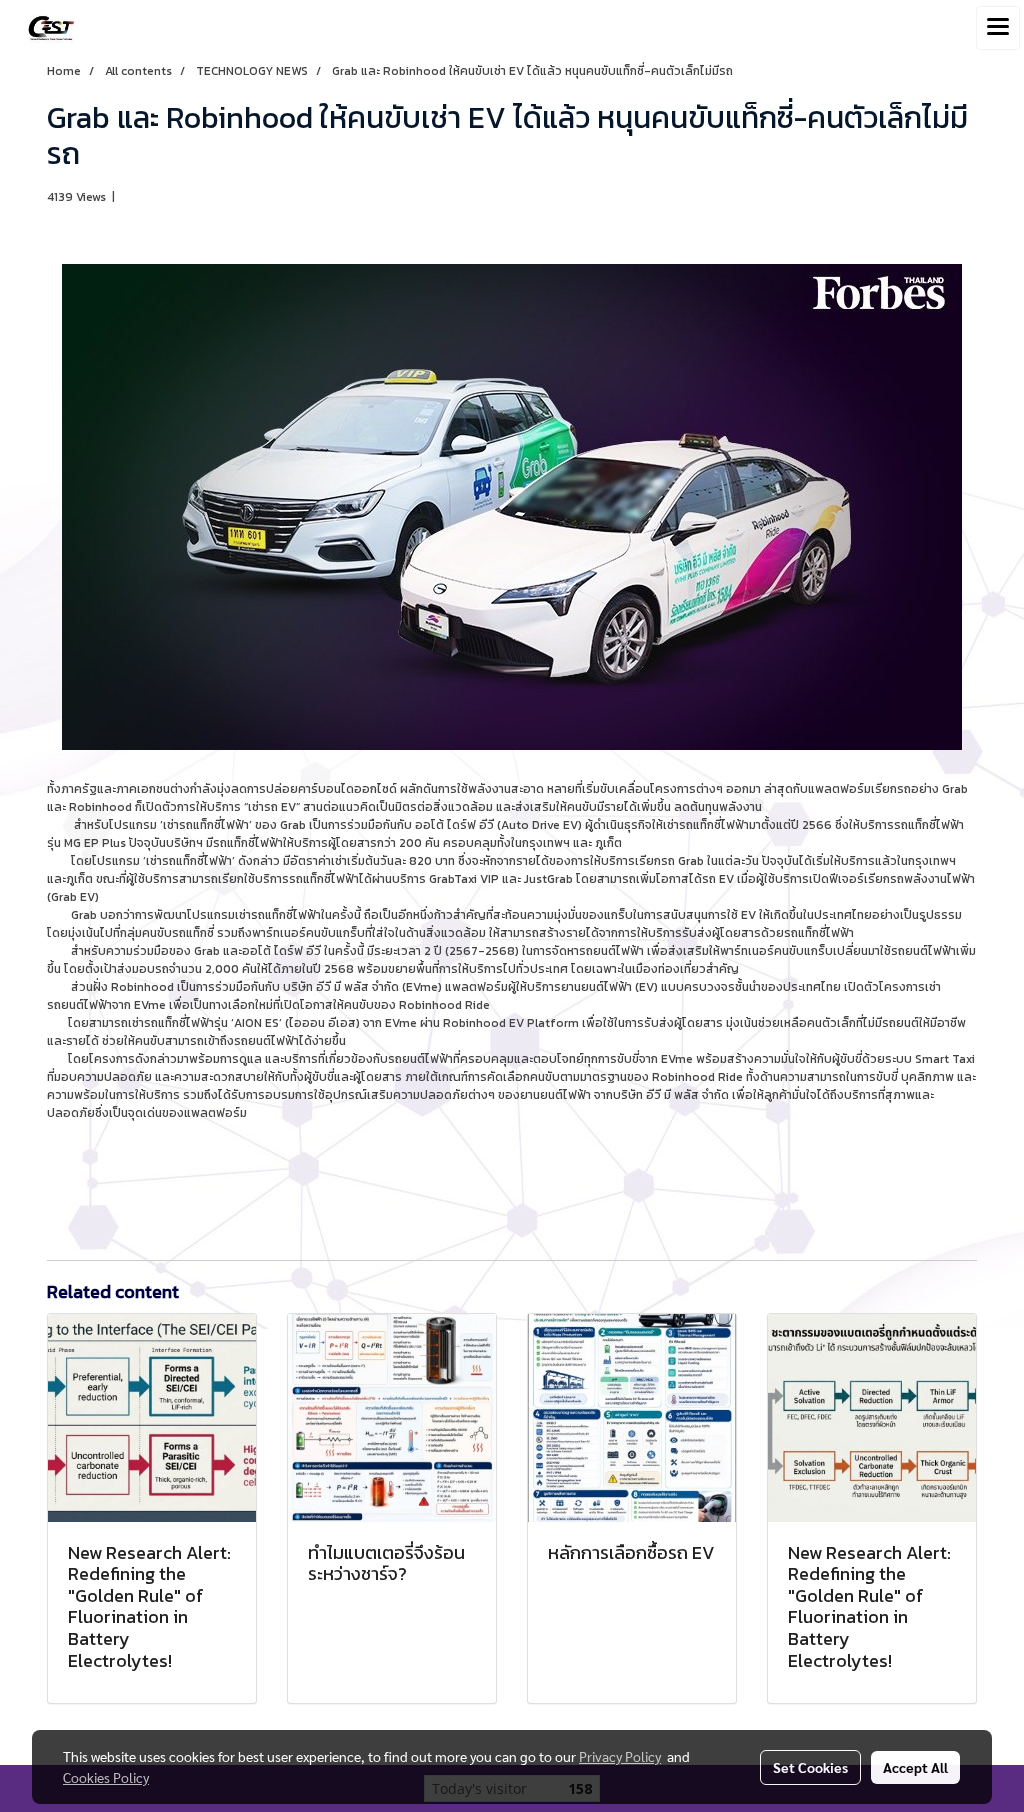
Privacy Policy (620, 1756)
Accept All (915, 1767)
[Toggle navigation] (998, 28)
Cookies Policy (106, 1777)
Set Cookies (810, 1767)
